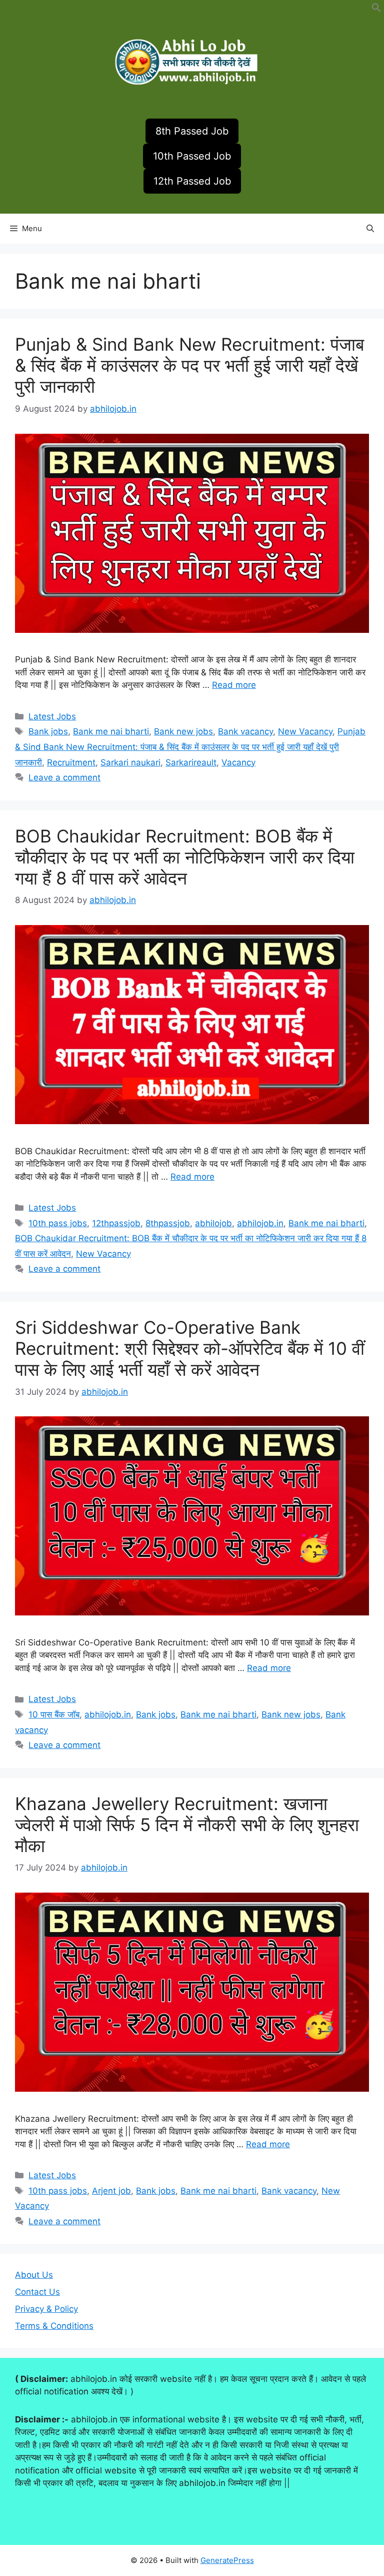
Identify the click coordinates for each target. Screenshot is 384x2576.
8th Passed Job (192, 131)
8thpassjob (168, 1223)
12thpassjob (116, 1223)
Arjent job (111, 2191)
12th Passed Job (192, 181)
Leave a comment (64, 777)
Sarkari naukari (130, 762)
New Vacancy (305, 731)
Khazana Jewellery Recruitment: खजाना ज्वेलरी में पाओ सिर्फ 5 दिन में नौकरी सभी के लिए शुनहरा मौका (187, 1825)
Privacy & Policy (46, 2309)
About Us (34, 2275)
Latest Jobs (52, 716)
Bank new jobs (183, 731)
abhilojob (213, 1223)
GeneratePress (227, 2560)
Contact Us (37, 2292)
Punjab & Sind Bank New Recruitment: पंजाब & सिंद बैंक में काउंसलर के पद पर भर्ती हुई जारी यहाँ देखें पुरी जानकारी (189, 365)
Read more (234, 685)
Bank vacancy (245, 731)
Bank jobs (48, 731)
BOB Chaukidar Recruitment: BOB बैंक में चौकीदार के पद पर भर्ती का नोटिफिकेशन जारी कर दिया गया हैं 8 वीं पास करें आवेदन (185, 857)
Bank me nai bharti (111, 731)
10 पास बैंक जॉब (54, 1714)
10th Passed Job (192, 156)
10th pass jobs (58, 1223)
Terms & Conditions (54, 2326)
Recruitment (71, 762)
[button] (376, 10)
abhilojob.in (260, 1223)
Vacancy (238, 762)
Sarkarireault (191, 762)
